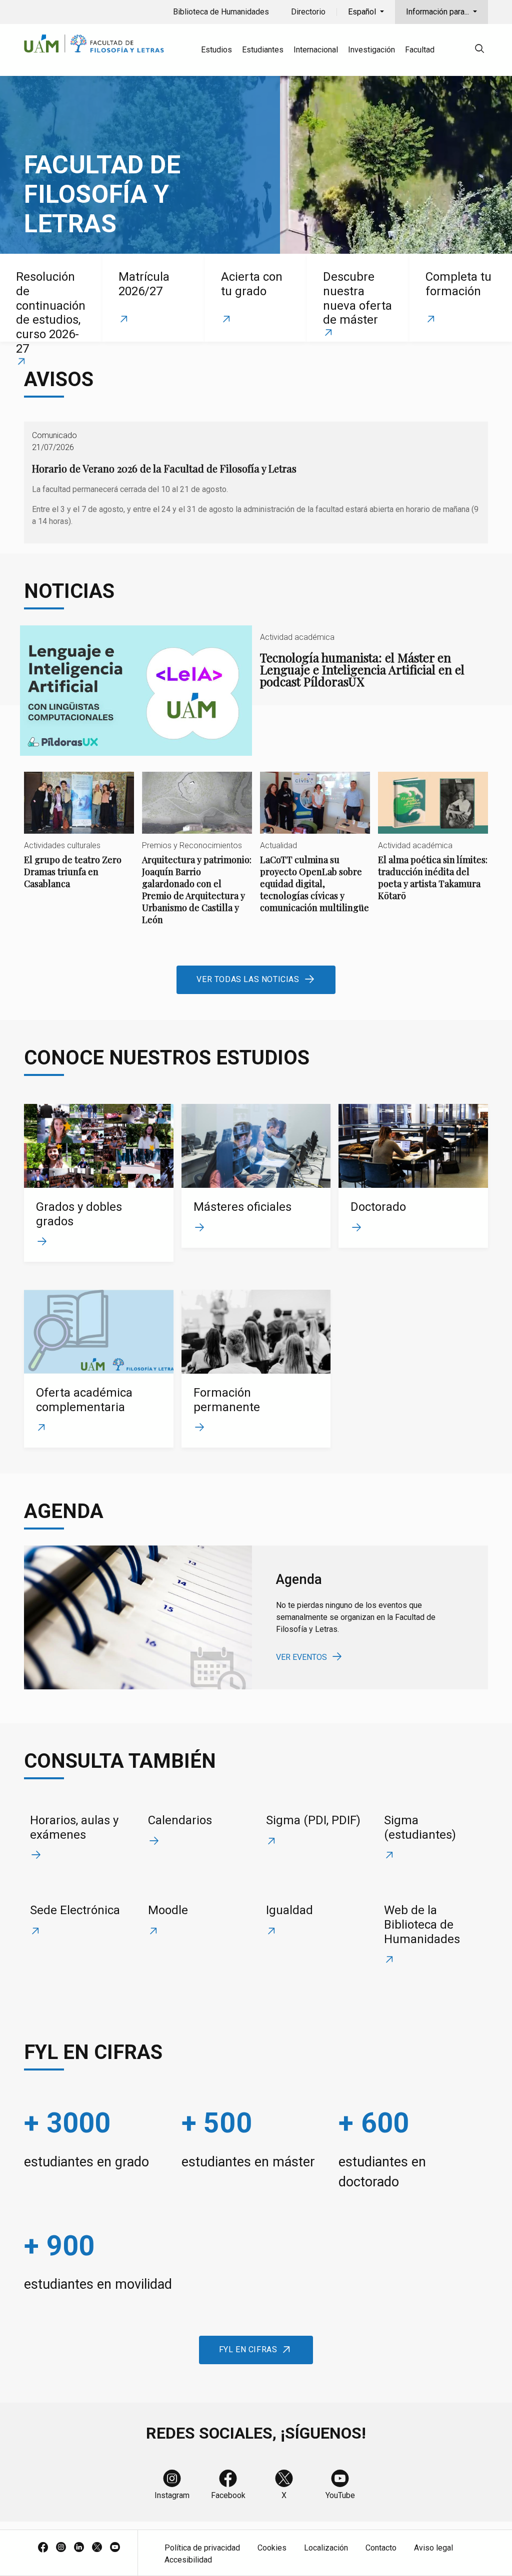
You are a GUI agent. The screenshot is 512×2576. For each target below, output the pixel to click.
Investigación (371, 50)
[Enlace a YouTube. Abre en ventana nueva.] (115, 2548)
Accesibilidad (188, 2560)
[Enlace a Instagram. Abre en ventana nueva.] (61, 2548)
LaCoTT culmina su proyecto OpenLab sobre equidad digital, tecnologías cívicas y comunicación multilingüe (315, 851)
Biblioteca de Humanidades (221, 12)
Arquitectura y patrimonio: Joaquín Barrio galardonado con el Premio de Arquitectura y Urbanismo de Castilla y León (197, 857)
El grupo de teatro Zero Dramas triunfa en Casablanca (79, 839)
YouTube (340, 2495)
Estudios (216, 50)
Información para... (438, 12)
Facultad (420, 50)
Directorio (308, 12)
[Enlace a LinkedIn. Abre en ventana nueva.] (79, 2548)
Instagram (172, 2495)
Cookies (272, 2548)
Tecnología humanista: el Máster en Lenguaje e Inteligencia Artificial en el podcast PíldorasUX (256, 691)
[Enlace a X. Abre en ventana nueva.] (97, 2548)
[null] (479, 50)
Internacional (316, 50)
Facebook (228, 2495)
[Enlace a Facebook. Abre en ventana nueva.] (43, 2548)
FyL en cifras (248, 2349)
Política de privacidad (202, 2548)
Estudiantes (263, 50)
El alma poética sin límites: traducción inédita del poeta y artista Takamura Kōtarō (433, 845)
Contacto (381, 2548)
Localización (326, 2548)
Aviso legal (433, 2548)
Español (363, 12)
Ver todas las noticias (248, 979)
